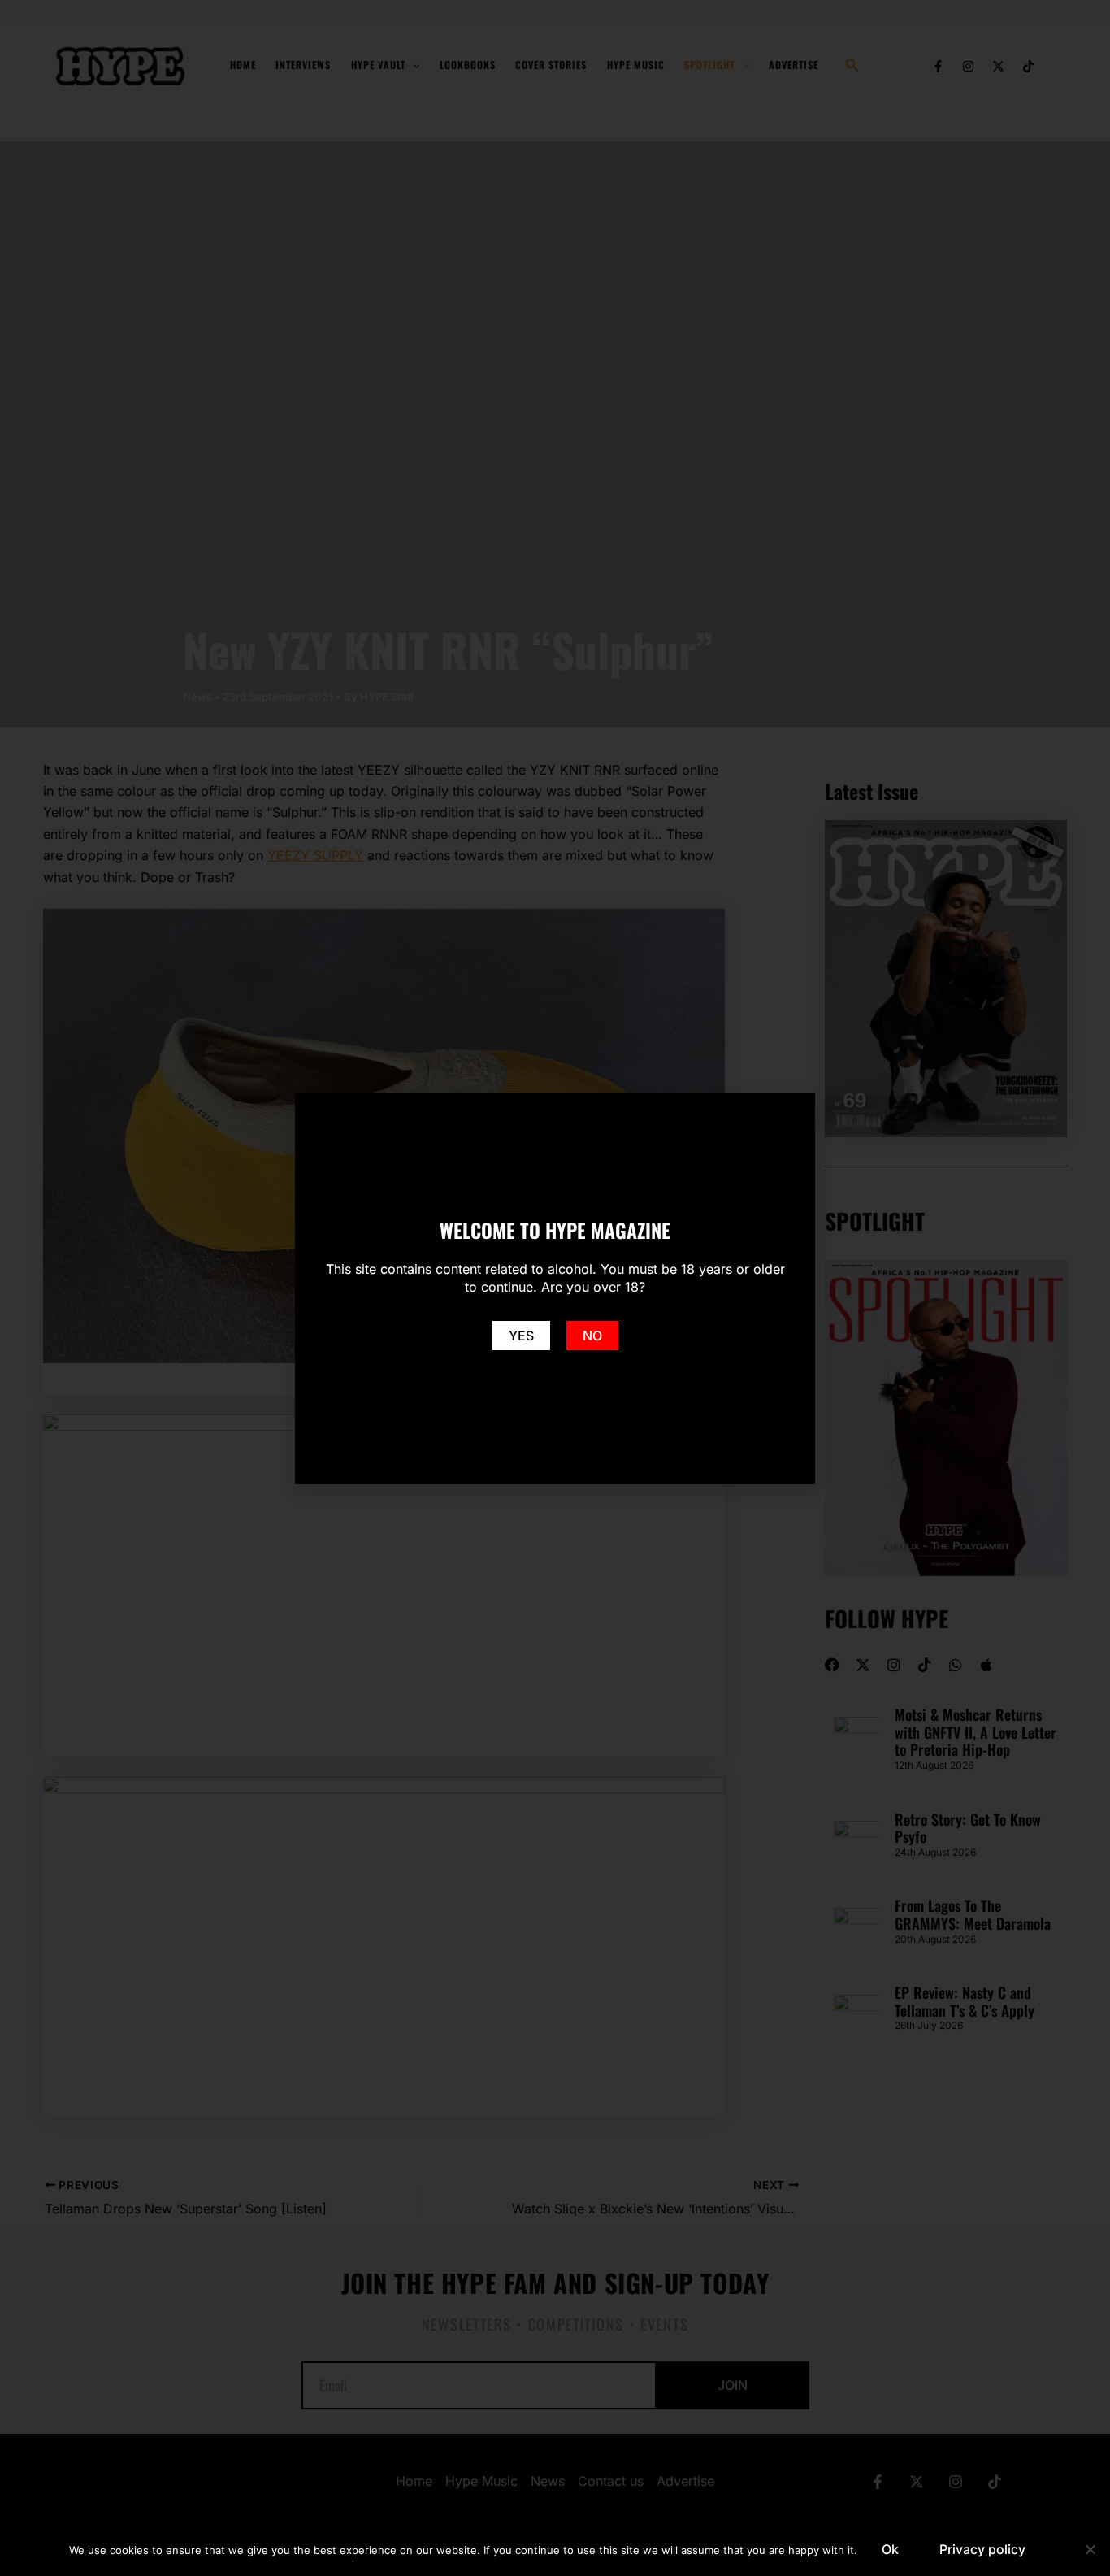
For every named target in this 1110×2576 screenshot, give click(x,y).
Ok (890, 2549)
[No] (1090, 2549)
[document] (555, 1288)
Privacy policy (982, 2549)
